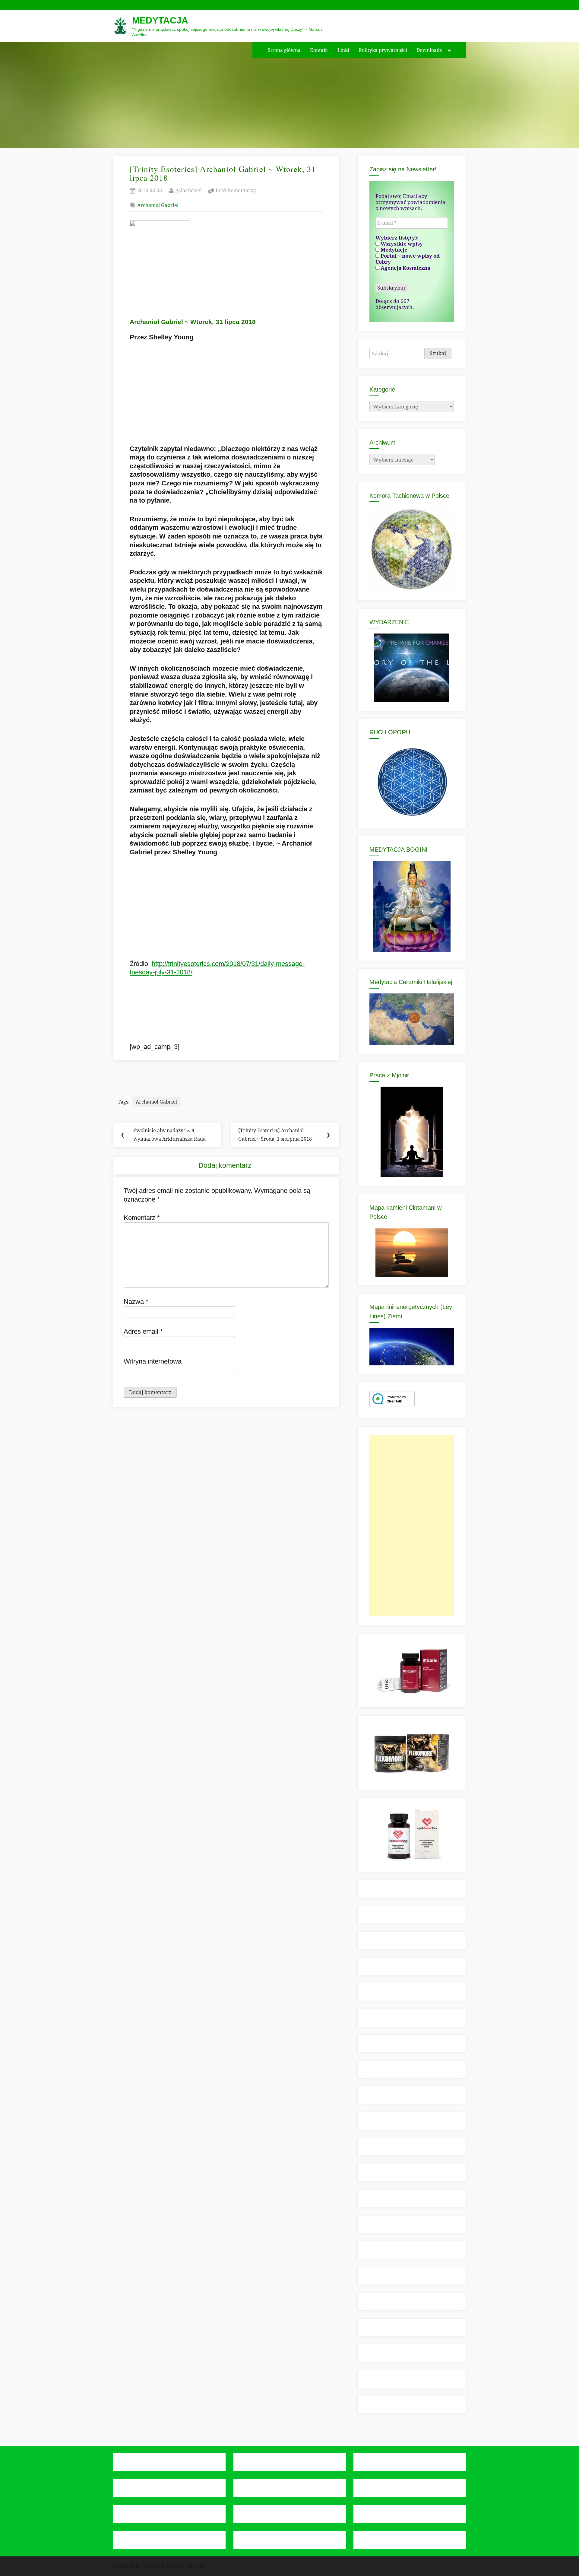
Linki (343, 50)
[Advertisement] (412, 1526)
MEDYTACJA (160, 20)
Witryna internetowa (153, 1361)
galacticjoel (189, 190)
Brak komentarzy (236, 191)
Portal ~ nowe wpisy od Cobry (408, 259)
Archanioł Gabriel (158, 205)
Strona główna (284, 50)
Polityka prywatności (383, 50)
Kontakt (319, 50)
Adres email (143, 1331)
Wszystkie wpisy (401, 244)
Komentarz (142, 1218)
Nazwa (136, 1302)
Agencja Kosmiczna (405, 268)
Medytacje (393, 250)
